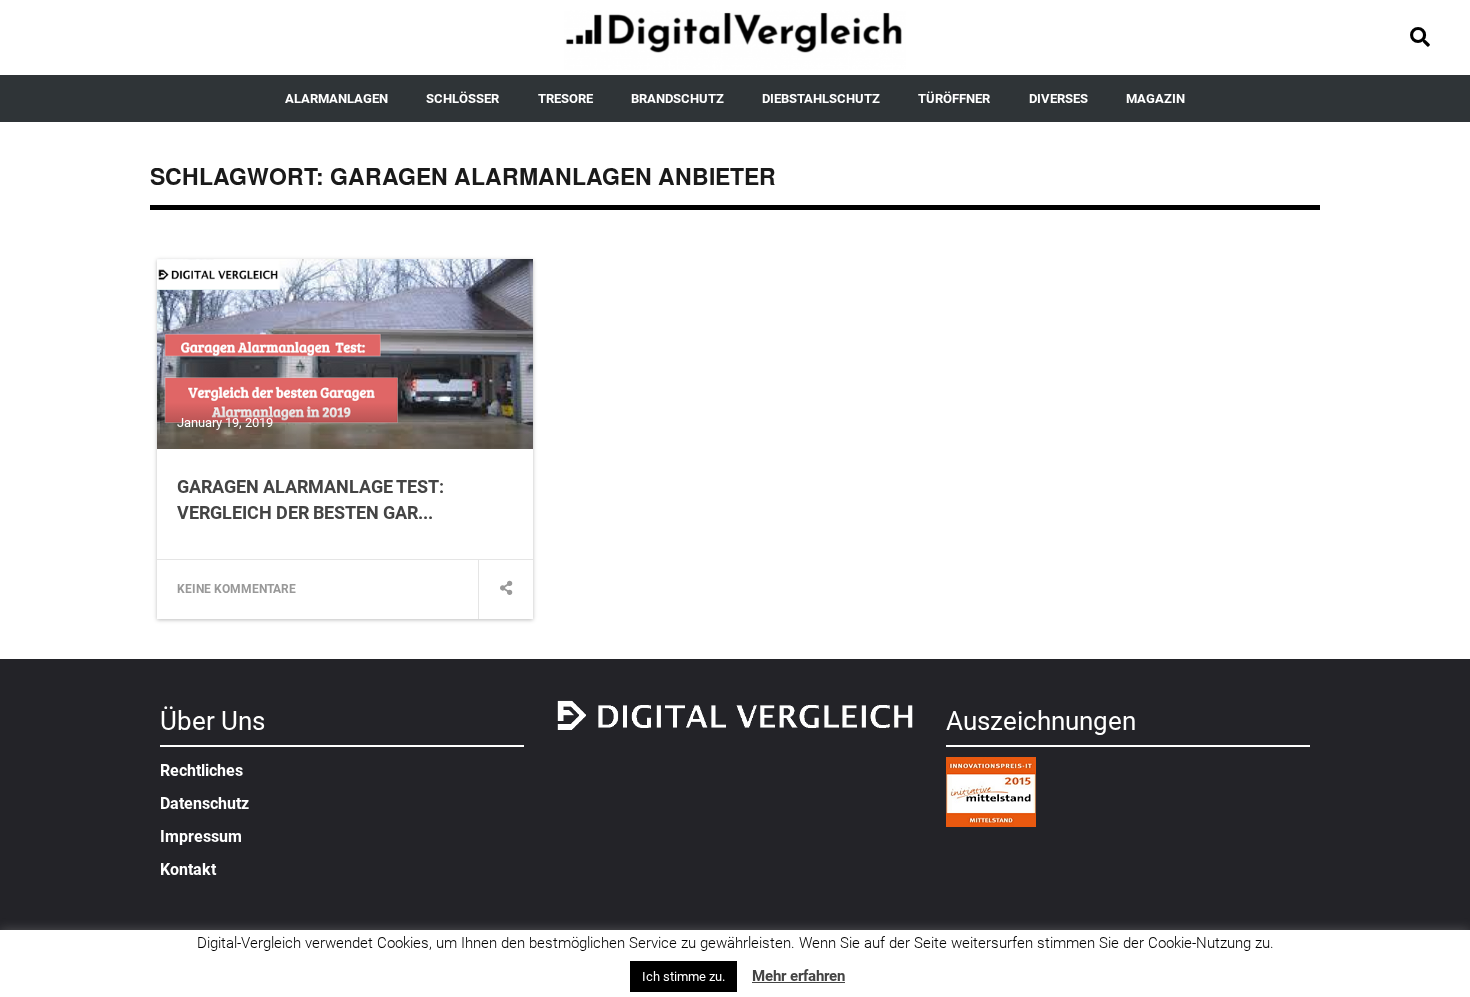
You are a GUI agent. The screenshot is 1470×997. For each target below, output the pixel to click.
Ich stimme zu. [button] (683, 976)
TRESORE (565, 98)
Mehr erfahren (798, 976)
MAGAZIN (1155, 98)
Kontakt (188, 869)
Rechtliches (201, 770)
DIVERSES (1058, 98)
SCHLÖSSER (462, 98)
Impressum (201, 836)
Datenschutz (204, 803)
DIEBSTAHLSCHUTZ (821, 98)
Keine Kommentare (236, 589)
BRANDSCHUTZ (677, 98)
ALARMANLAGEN (336, 98)
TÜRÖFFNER (954, 98)
